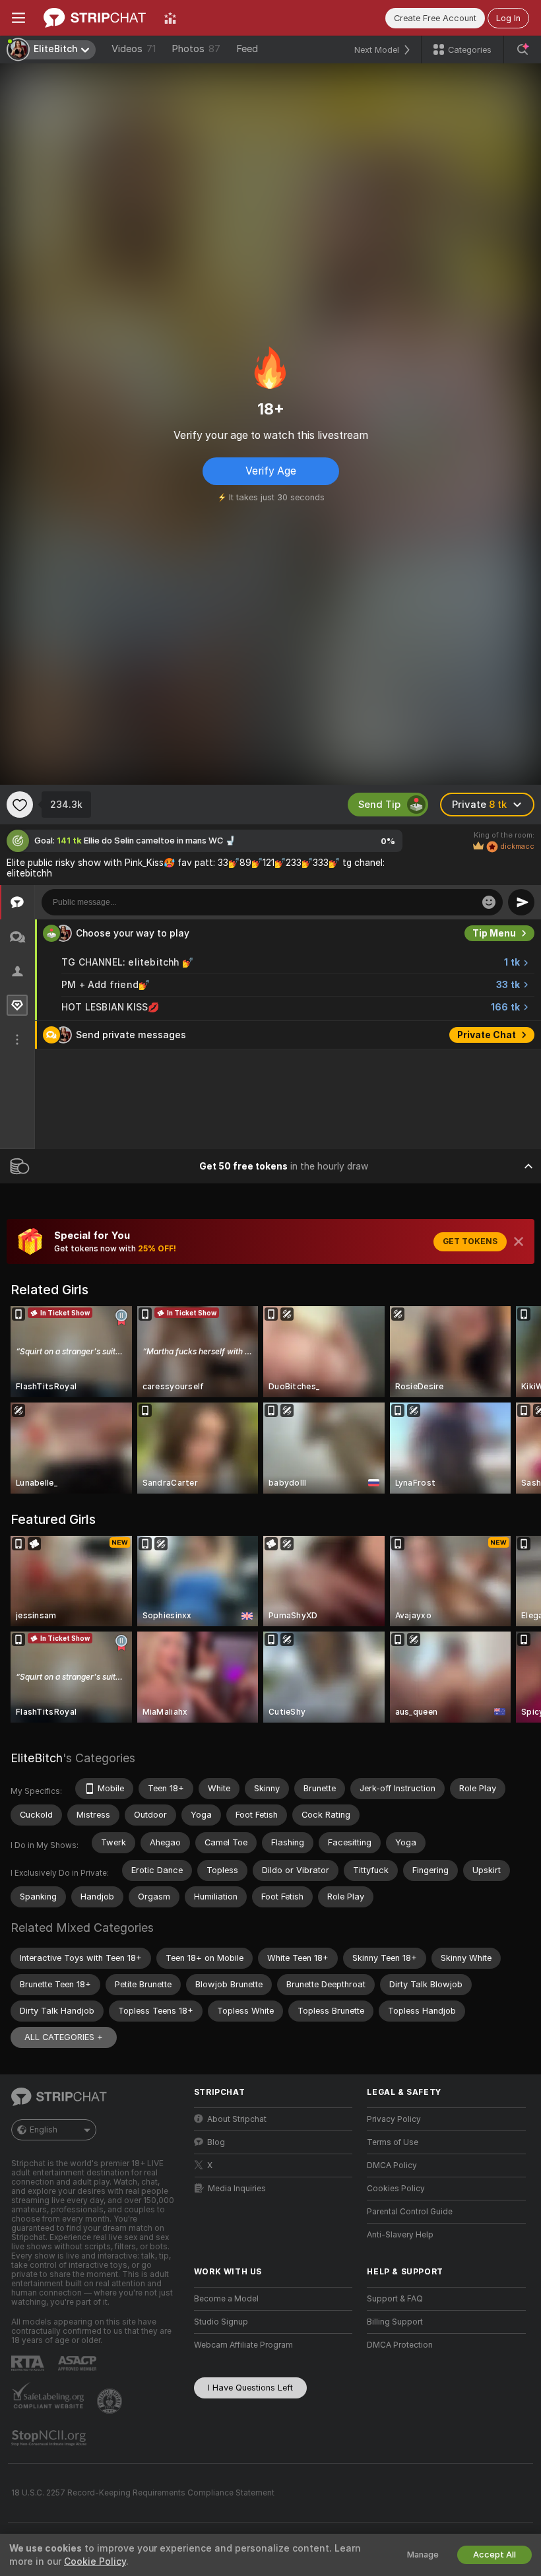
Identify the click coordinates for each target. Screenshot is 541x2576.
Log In (508, 18)
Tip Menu (494, 933)
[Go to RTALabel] (29, 2363)
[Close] (519, 1241)
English (44, 2130)
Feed (247, 49)
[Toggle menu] (18, 18)
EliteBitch (37, 1758)
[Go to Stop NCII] (50, 2438)
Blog (216, 2142)
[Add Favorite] (20, 805)
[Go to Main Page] (95, 18)
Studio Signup (221, 2322)
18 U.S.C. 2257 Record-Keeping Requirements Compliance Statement (143, 2493)
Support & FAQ (395, 2299)
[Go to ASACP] (79, 2363)
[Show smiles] (489, 902)
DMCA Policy (392, 2165)
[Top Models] (170, 18)
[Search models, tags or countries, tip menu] (523, 50)
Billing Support (395, 2322)
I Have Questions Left (250, 2388)
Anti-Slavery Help (400, 2235)
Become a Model (226, 2299)
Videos (134, 49)
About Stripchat (237, 2119)
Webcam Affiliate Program (243, 2345)
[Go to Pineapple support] (111, 2401)
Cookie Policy (95, 2561)
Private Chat (487, 1035)
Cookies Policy (396, 2189)
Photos (196, 49)
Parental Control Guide (410, 2212)
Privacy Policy (394, 2119)
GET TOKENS (470, 1241)
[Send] (521, 902)
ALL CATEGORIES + (64, 2037)
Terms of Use (393, 2142)
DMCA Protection (400, 2345)
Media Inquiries (237, 2189)
